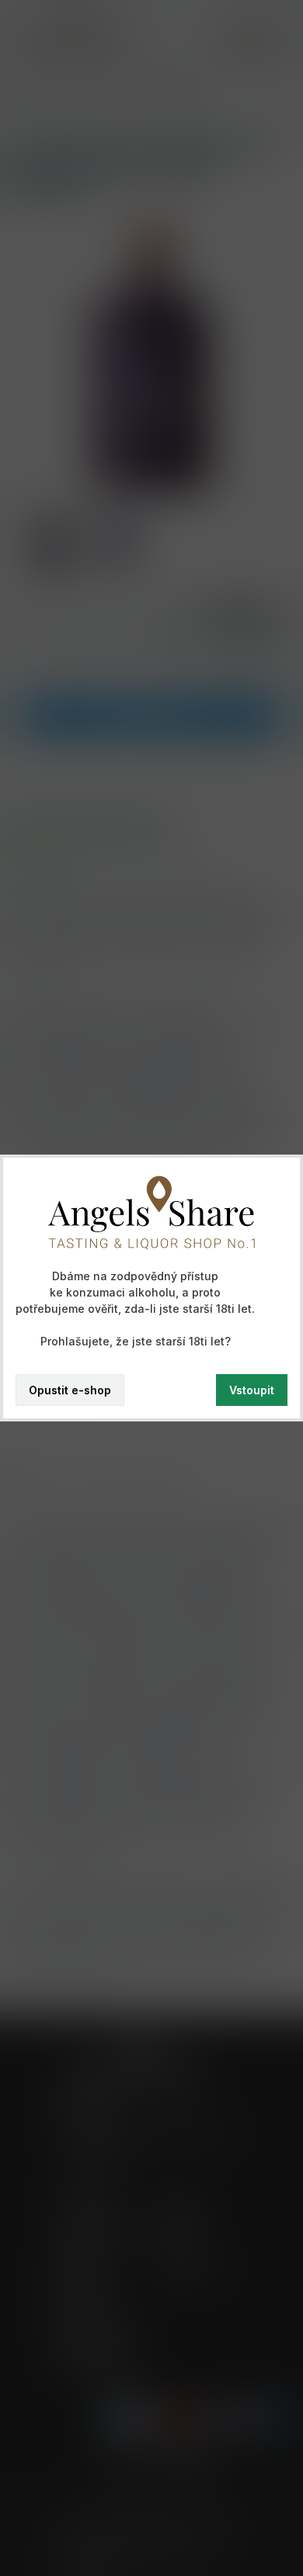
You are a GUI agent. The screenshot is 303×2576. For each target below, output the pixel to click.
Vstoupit (252, 1390)
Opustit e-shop (70, 1390)
